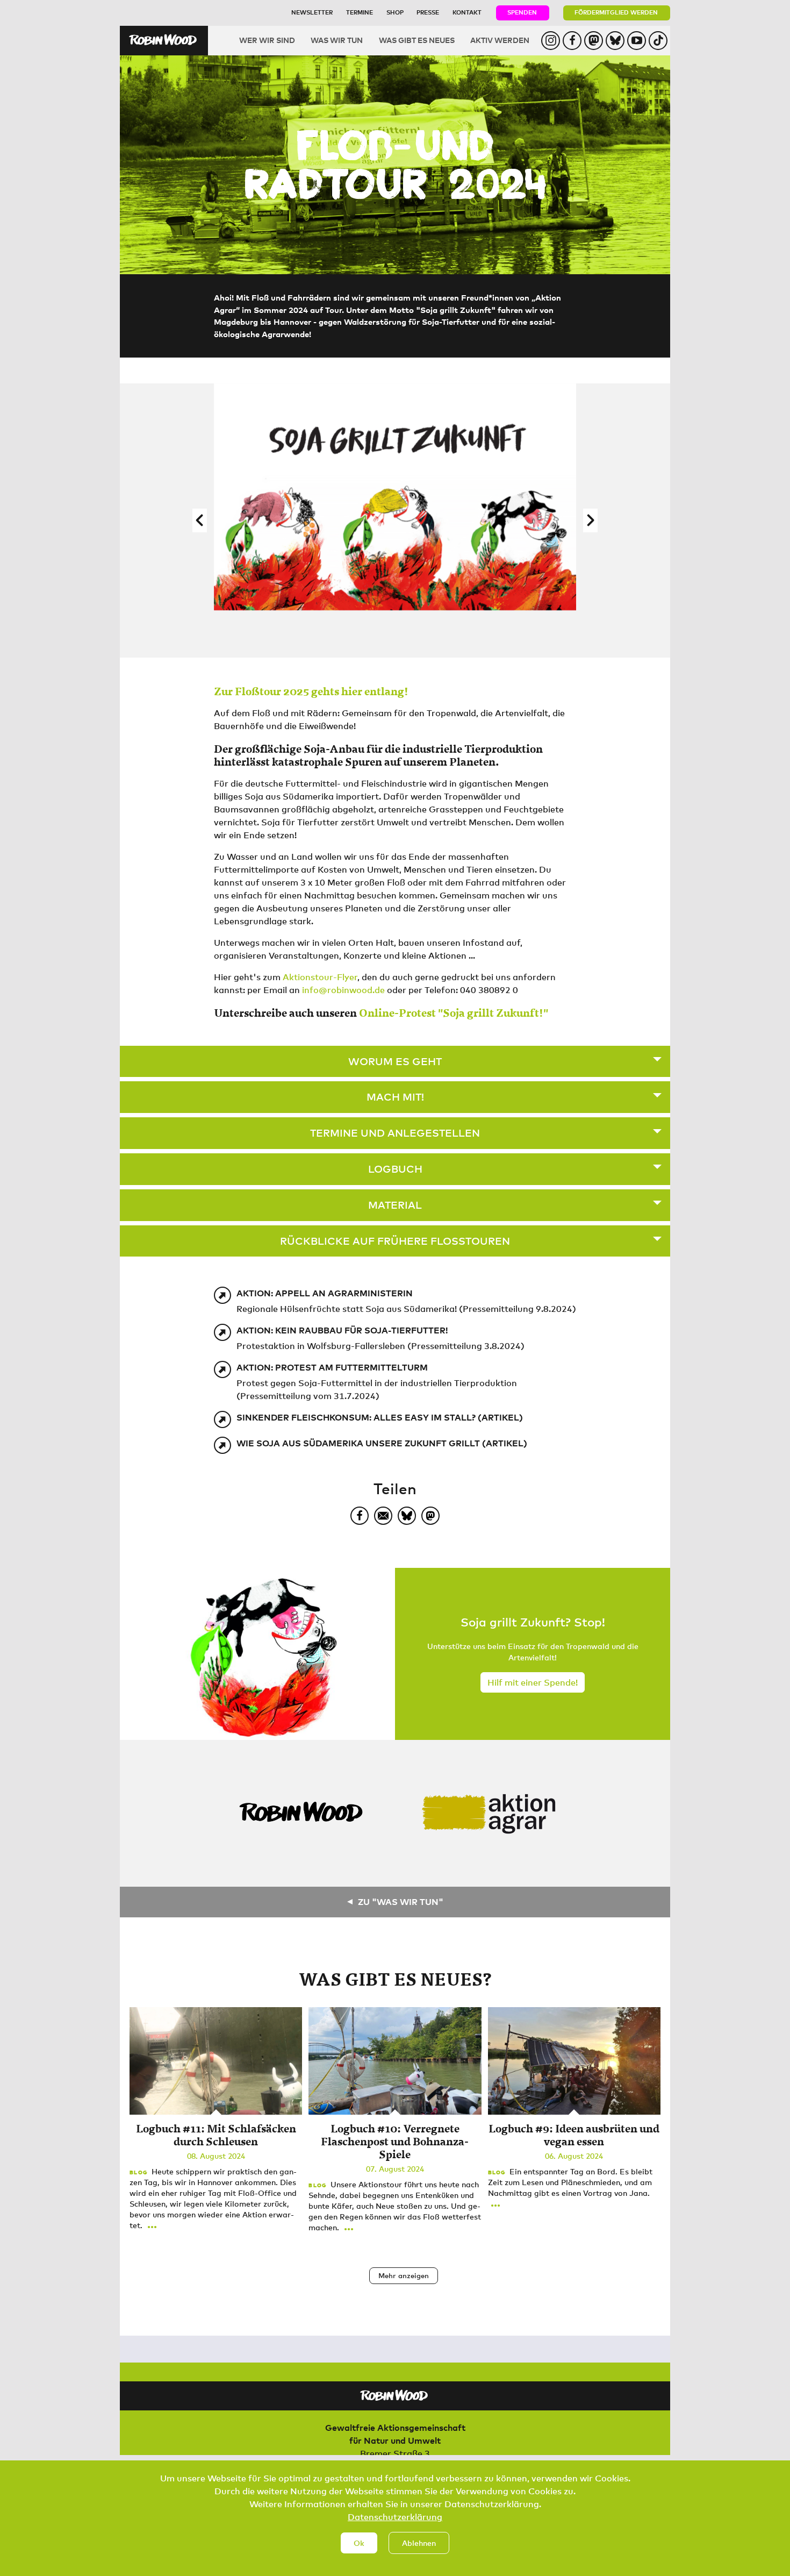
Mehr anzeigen (404, 2275)
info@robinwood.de (343, 990)
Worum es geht (395, 1061)
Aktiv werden (500, 40)
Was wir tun (337, 40)
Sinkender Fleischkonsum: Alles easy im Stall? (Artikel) (380, 1417)
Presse (428, 12)
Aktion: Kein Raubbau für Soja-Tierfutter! (342, 1330)
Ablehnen (419, 2543)
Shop (395, 12)
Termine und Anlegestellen (395, 1133)
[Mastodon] (430, 1516)
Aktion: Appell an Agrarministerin (325, 1293)
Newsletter (312, 12)
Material (395, 1205)
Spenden (522, 12)
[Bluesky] (407, 1516)
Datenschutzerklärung (395, 2517)
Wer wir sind (267, 40)
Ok (359, 2543)
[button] (200, 520)
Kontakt (467, 12)
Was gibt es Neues (417, 40)
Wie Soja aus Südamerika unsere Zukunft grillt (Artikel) (382, 1443)
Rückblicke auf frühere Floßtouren (395, 1241)
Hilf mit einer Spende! (533, 1682)
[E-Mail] (383, 1516)
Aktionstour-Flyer (320, 977)
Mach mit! (395, 1097)
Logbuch (395, 1169)
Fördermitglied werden (616, 12)
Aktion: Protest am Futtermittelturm (332, 1367)
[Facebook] (360, 1516)
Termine (360, 12)
